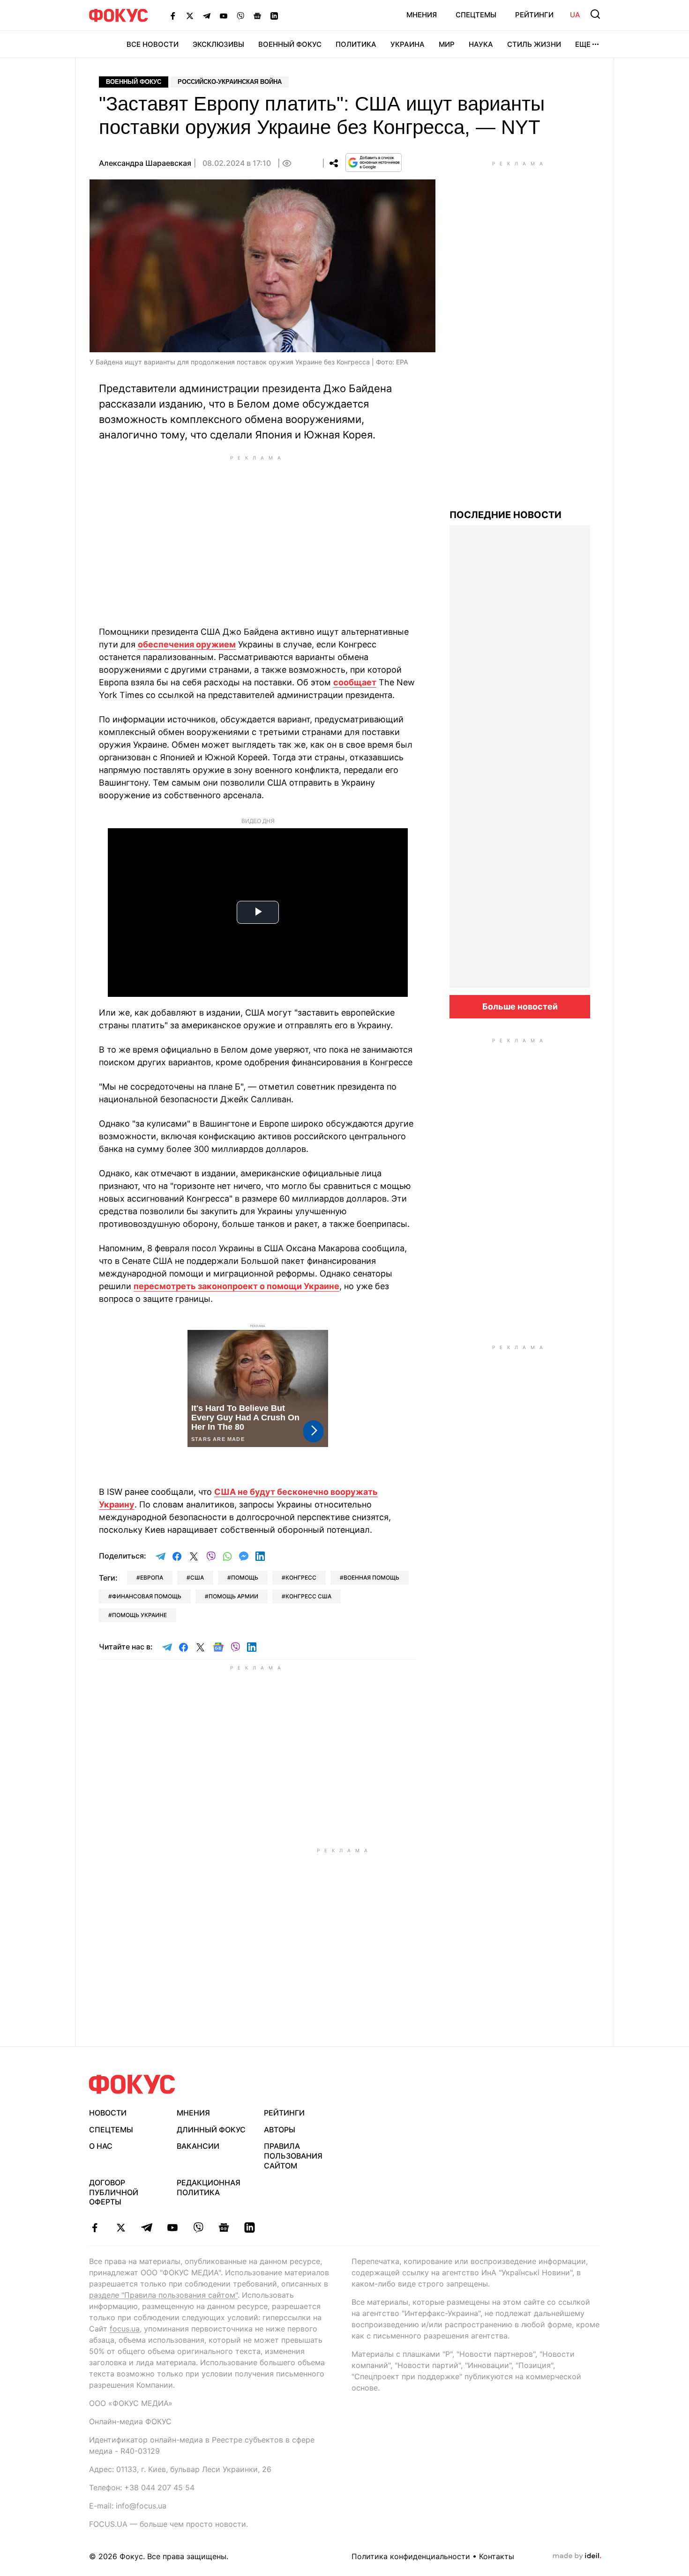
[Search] (595, 14)
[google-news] (224, 2227)
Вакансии (198, 2146)
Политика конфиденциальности (411, 2556)
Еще (583, 44)
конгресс (301, 1578)
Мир (447, 44)
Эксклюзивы (218, 44)
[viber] (198, 2227)
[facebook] (95, 2227)
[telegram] (146, 2227)
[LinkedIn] (274, 15)
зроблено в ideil (577, 2556)
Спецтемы (476, 15)
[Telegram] (207, 15)
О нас (101, 2146)
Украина (408, 44)
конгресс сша (308, 1596)
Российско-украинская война (230, 82)
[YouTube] (224, 15)
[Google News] (257, 15)
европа (152, 1578)
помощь (245, 1578)
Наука (481, 44)
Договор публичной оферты (114, 2192)
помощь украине (139, 1615)
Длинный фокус (211, 2130)
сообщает (355, 682)
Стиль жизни (534, 44)
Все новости (153, 44)
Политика (356, 44)
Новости (108, 2113)
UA (575, 15)
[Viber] (240, 15)
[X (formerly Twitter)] (190, 15)
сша (197, 1578)
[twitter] (121, 2227)
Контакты (497, 2556)
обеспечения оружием (187, 644)
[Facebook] (173, 15)
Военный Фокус (290, 44)
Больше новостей (520, 1006)
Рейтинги (534, 15)
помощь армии (233, 1596)
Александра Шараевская (145, 163)
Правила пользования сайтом (293, 2156)
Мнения (422, 15)
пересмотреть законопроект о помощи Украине (236, 1286)
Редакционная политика (209, 2187)
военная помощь (371, 1578)
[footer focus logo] (132, 2084)
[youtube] (172, 2227)
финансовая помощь (147, 1596)
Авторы (280, 2130)
